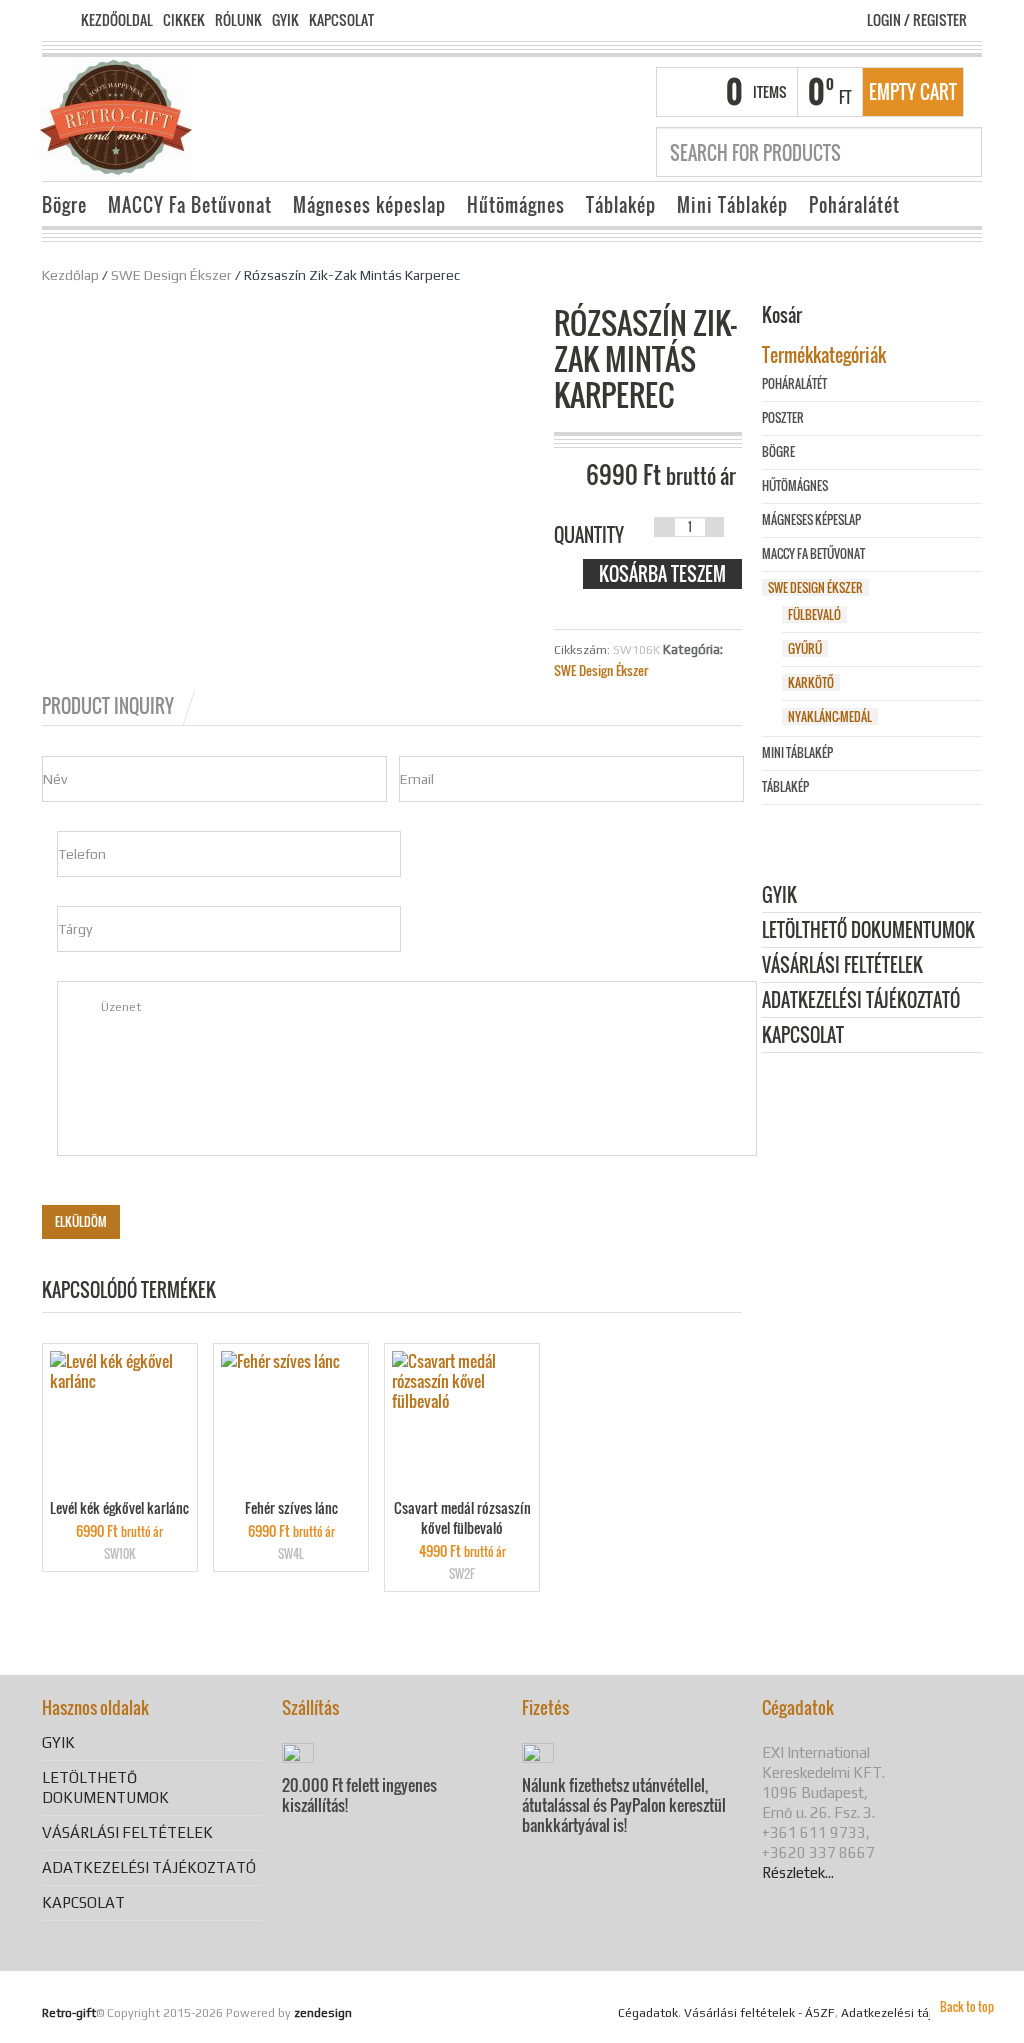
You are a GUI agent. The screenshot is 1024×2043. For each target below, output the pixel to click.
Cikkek (184, 20)
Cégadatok (648, 2013)
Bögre (64, 205)
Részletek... (798, 1872)
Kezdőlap (70, 275)
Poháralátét (854, 205)
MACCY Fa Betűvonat (190, 205)
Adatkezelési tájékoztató (861, 1001)
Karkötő (811, 682)
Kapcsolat (341, 20)
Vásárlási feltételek (842, 966)
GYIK (285, 20)
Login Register (917, 19)
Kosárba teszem (662, 574)
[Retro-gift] (116, 118)
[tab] (120, 706)
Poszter (783, 417)
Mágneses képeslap (369, 205)
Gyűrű (805, 648)
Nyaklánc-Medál (830, 716)
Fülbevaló (814, 614)
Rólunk (238, 20)
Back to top (967, 2006)
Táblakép (621, 205)
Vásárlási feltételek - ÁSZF (759, 2013)
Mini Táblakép (732, 205)
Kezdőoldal (117, 20)
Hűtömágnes (516, 205)
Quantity (589, 535)
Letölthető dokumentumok (868, 931)
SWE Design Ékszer (171, 275)
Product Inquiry (108, 706)
